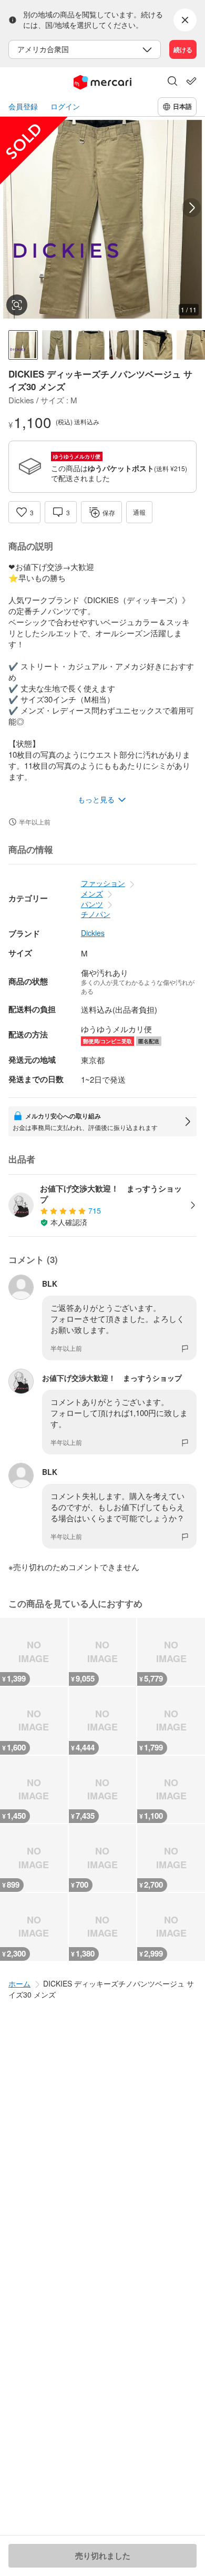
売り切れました (103, 2555)
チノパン (96, 914)
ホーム (19, 1983)
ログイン (65, 106)
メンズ (92, 893)
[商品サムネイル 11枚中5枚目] (158, 345)
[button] (172, 82)
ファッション (103, 883)
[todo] (191, 81)
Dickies (93, 933)
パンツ (92, 904)
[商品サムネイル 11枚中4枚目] (124, 345)
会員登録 (23, 106)
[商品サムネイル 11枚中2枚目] (57, 345)
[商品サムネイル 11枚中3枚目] (90, 345)
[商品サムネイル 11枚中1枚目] (23, 345)
